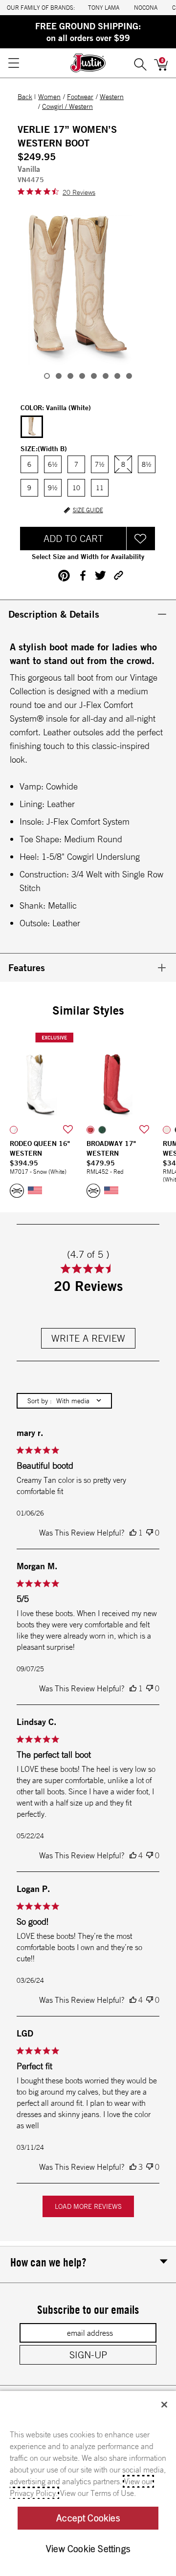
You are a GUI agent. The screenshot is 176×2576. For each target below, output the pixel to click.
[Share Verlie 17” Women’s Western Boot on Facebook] (82, 575)
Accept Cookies (88, 2518)
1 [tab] (47, 376)
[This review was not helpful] (150, 1533)
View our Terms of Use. (98, 2493)
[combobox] (64, 1401)
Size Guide (88, 510)
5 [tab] (94, 376)
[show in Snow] (14, 1130)
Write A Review (88, 1338)
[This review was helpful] (133, 1533)
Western (112, 97)
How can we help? (48, 2262)
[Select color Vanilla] (32, 427)
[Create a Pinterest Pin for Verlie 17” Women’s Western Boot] (64, 576)
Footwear (80, 97)
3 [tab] (70, 376)
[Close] (164, 2405)
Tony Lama (104, 8)
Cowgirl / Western (67, 106)
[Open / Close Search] (140, 63)
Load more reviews (88, 2206)
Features (27, 967)
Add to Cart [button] (73, 538)
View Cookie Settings (88, 2549)
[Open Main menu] (13, 63)
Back (25, 97)
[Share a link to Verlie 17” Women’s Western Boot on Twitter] (100, 575)
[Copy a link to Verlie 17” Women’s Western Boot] (119, 575)
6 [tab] (106, 376)
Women (49, 97)
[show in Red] (90, 1130)
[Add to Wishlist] (141, 539)
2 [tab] (59, 376)
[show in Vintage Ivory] (167, 1130)
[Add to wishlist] (68, 1130)
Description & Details (54, 614)
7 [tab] (117, 376)
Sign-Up (88, 2355)
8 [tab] (129, 376)
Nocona (146, 8)
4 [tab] (82, 376)
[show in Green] (102, 1130)
